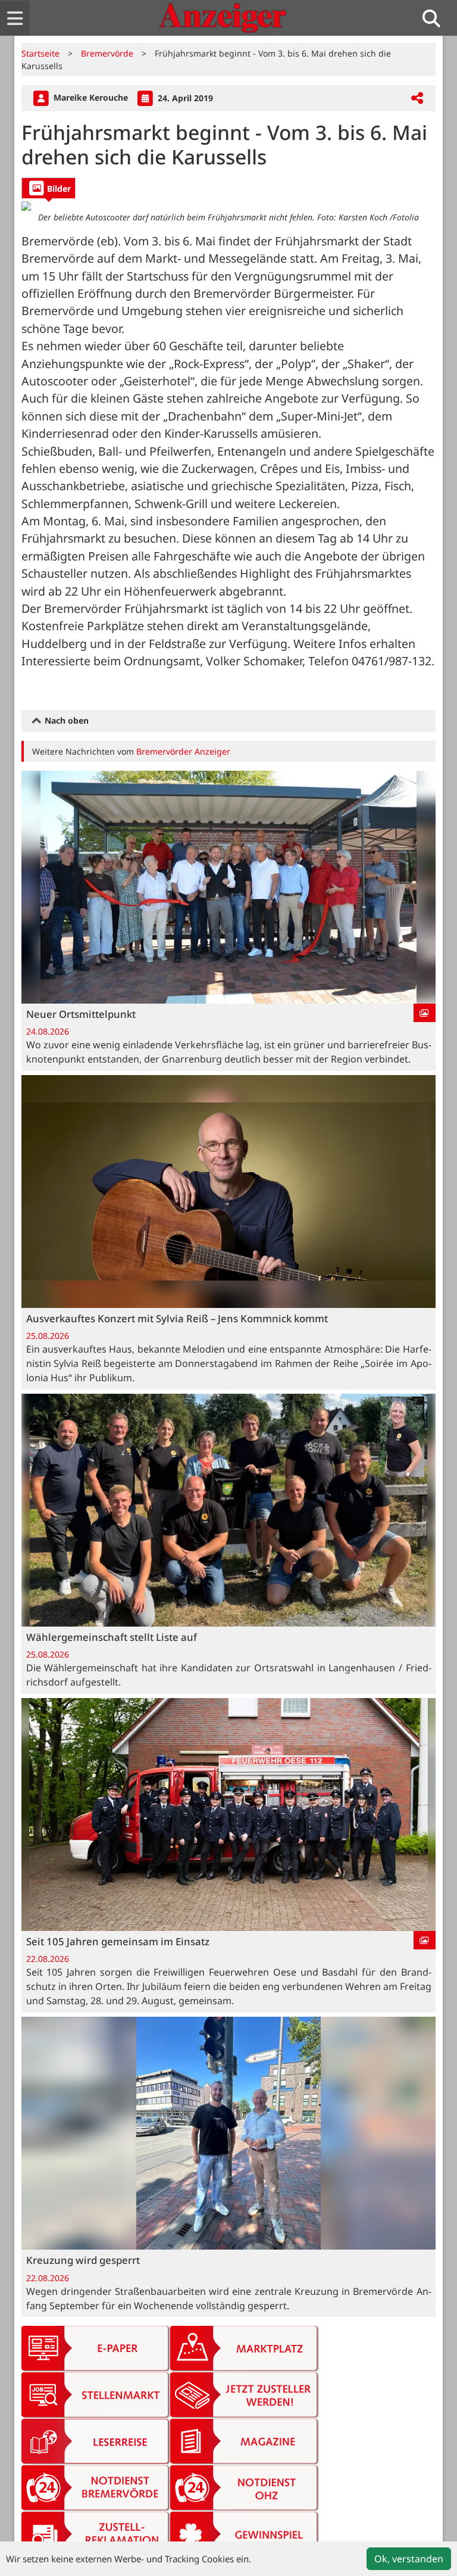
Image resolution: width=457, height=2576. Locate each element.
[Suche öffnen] (436, 18)
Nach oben (65, 720)
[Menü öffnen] (15, 18)
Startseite (40, 53)
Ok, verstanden (409, 2559)
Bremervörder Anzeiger (183, 751)
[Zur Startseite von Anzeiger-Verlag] (223, 18)
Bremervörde (107, 53)
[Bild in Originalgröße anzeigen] (228, 205)
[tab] (48, 188)
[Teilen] (417, 99)
